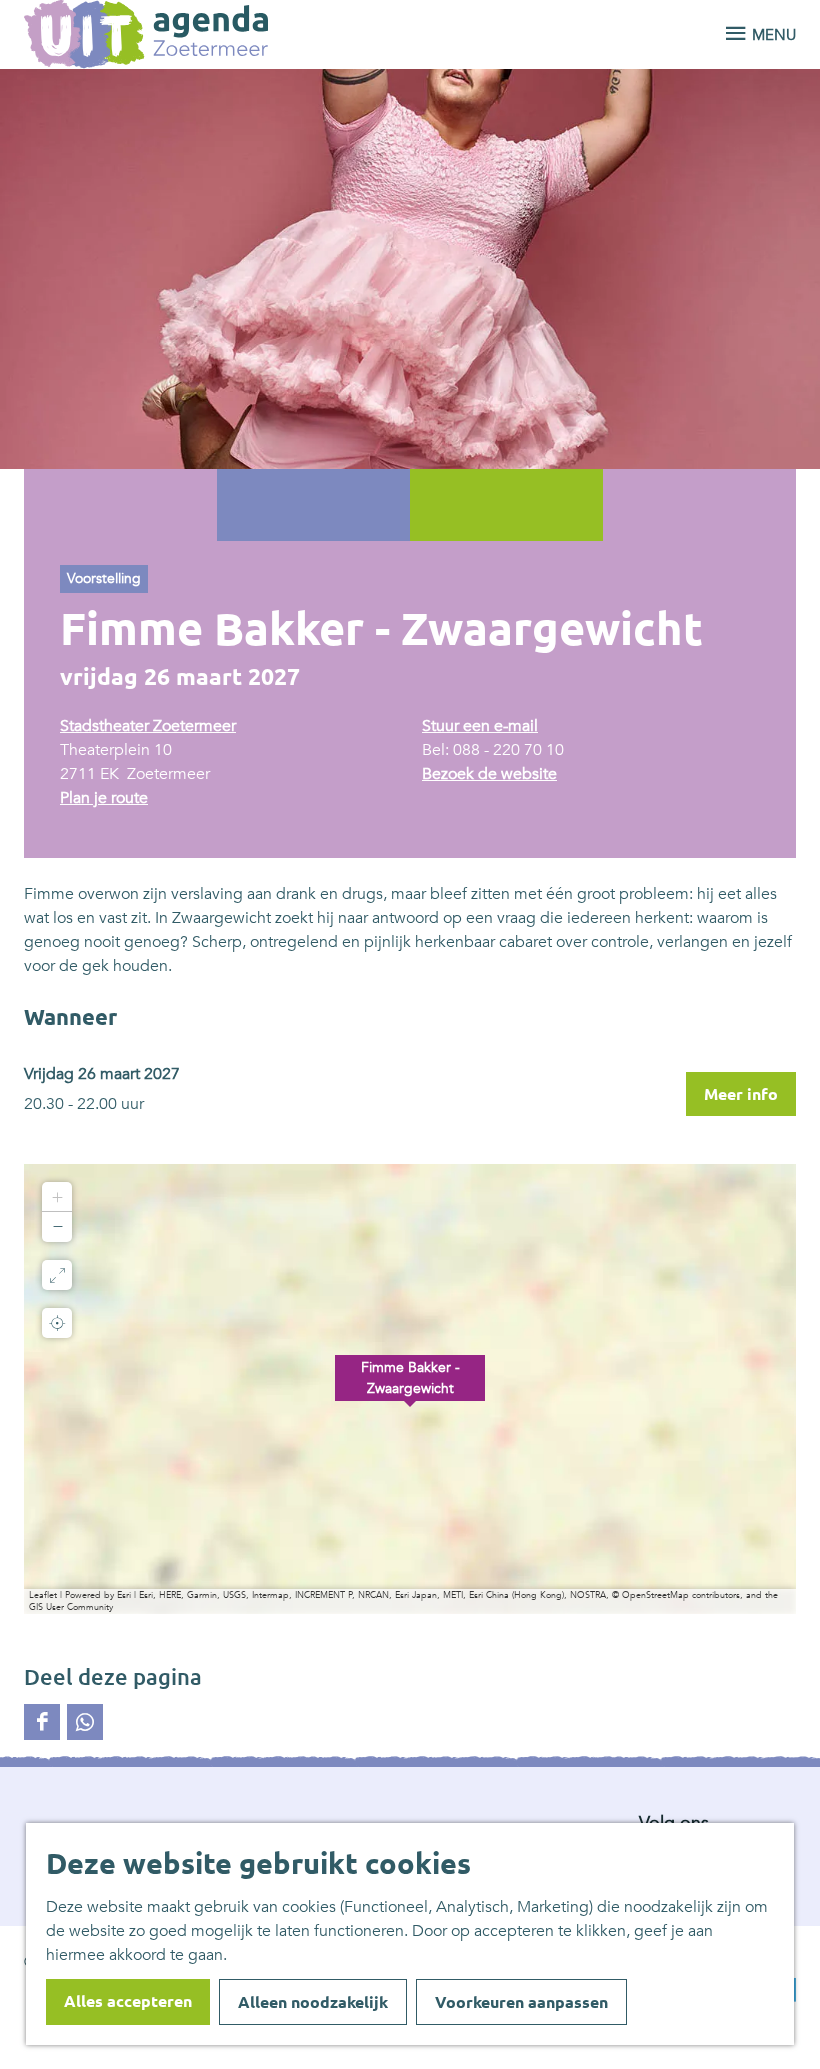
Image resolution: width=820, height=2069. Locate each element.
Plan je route (104, 798)
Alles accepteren (128, 2001)
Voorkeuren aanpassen (521, 2002)
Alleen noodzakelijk (313, 2002)
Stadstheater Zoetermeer (148, 726)
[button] (410, 1389)
